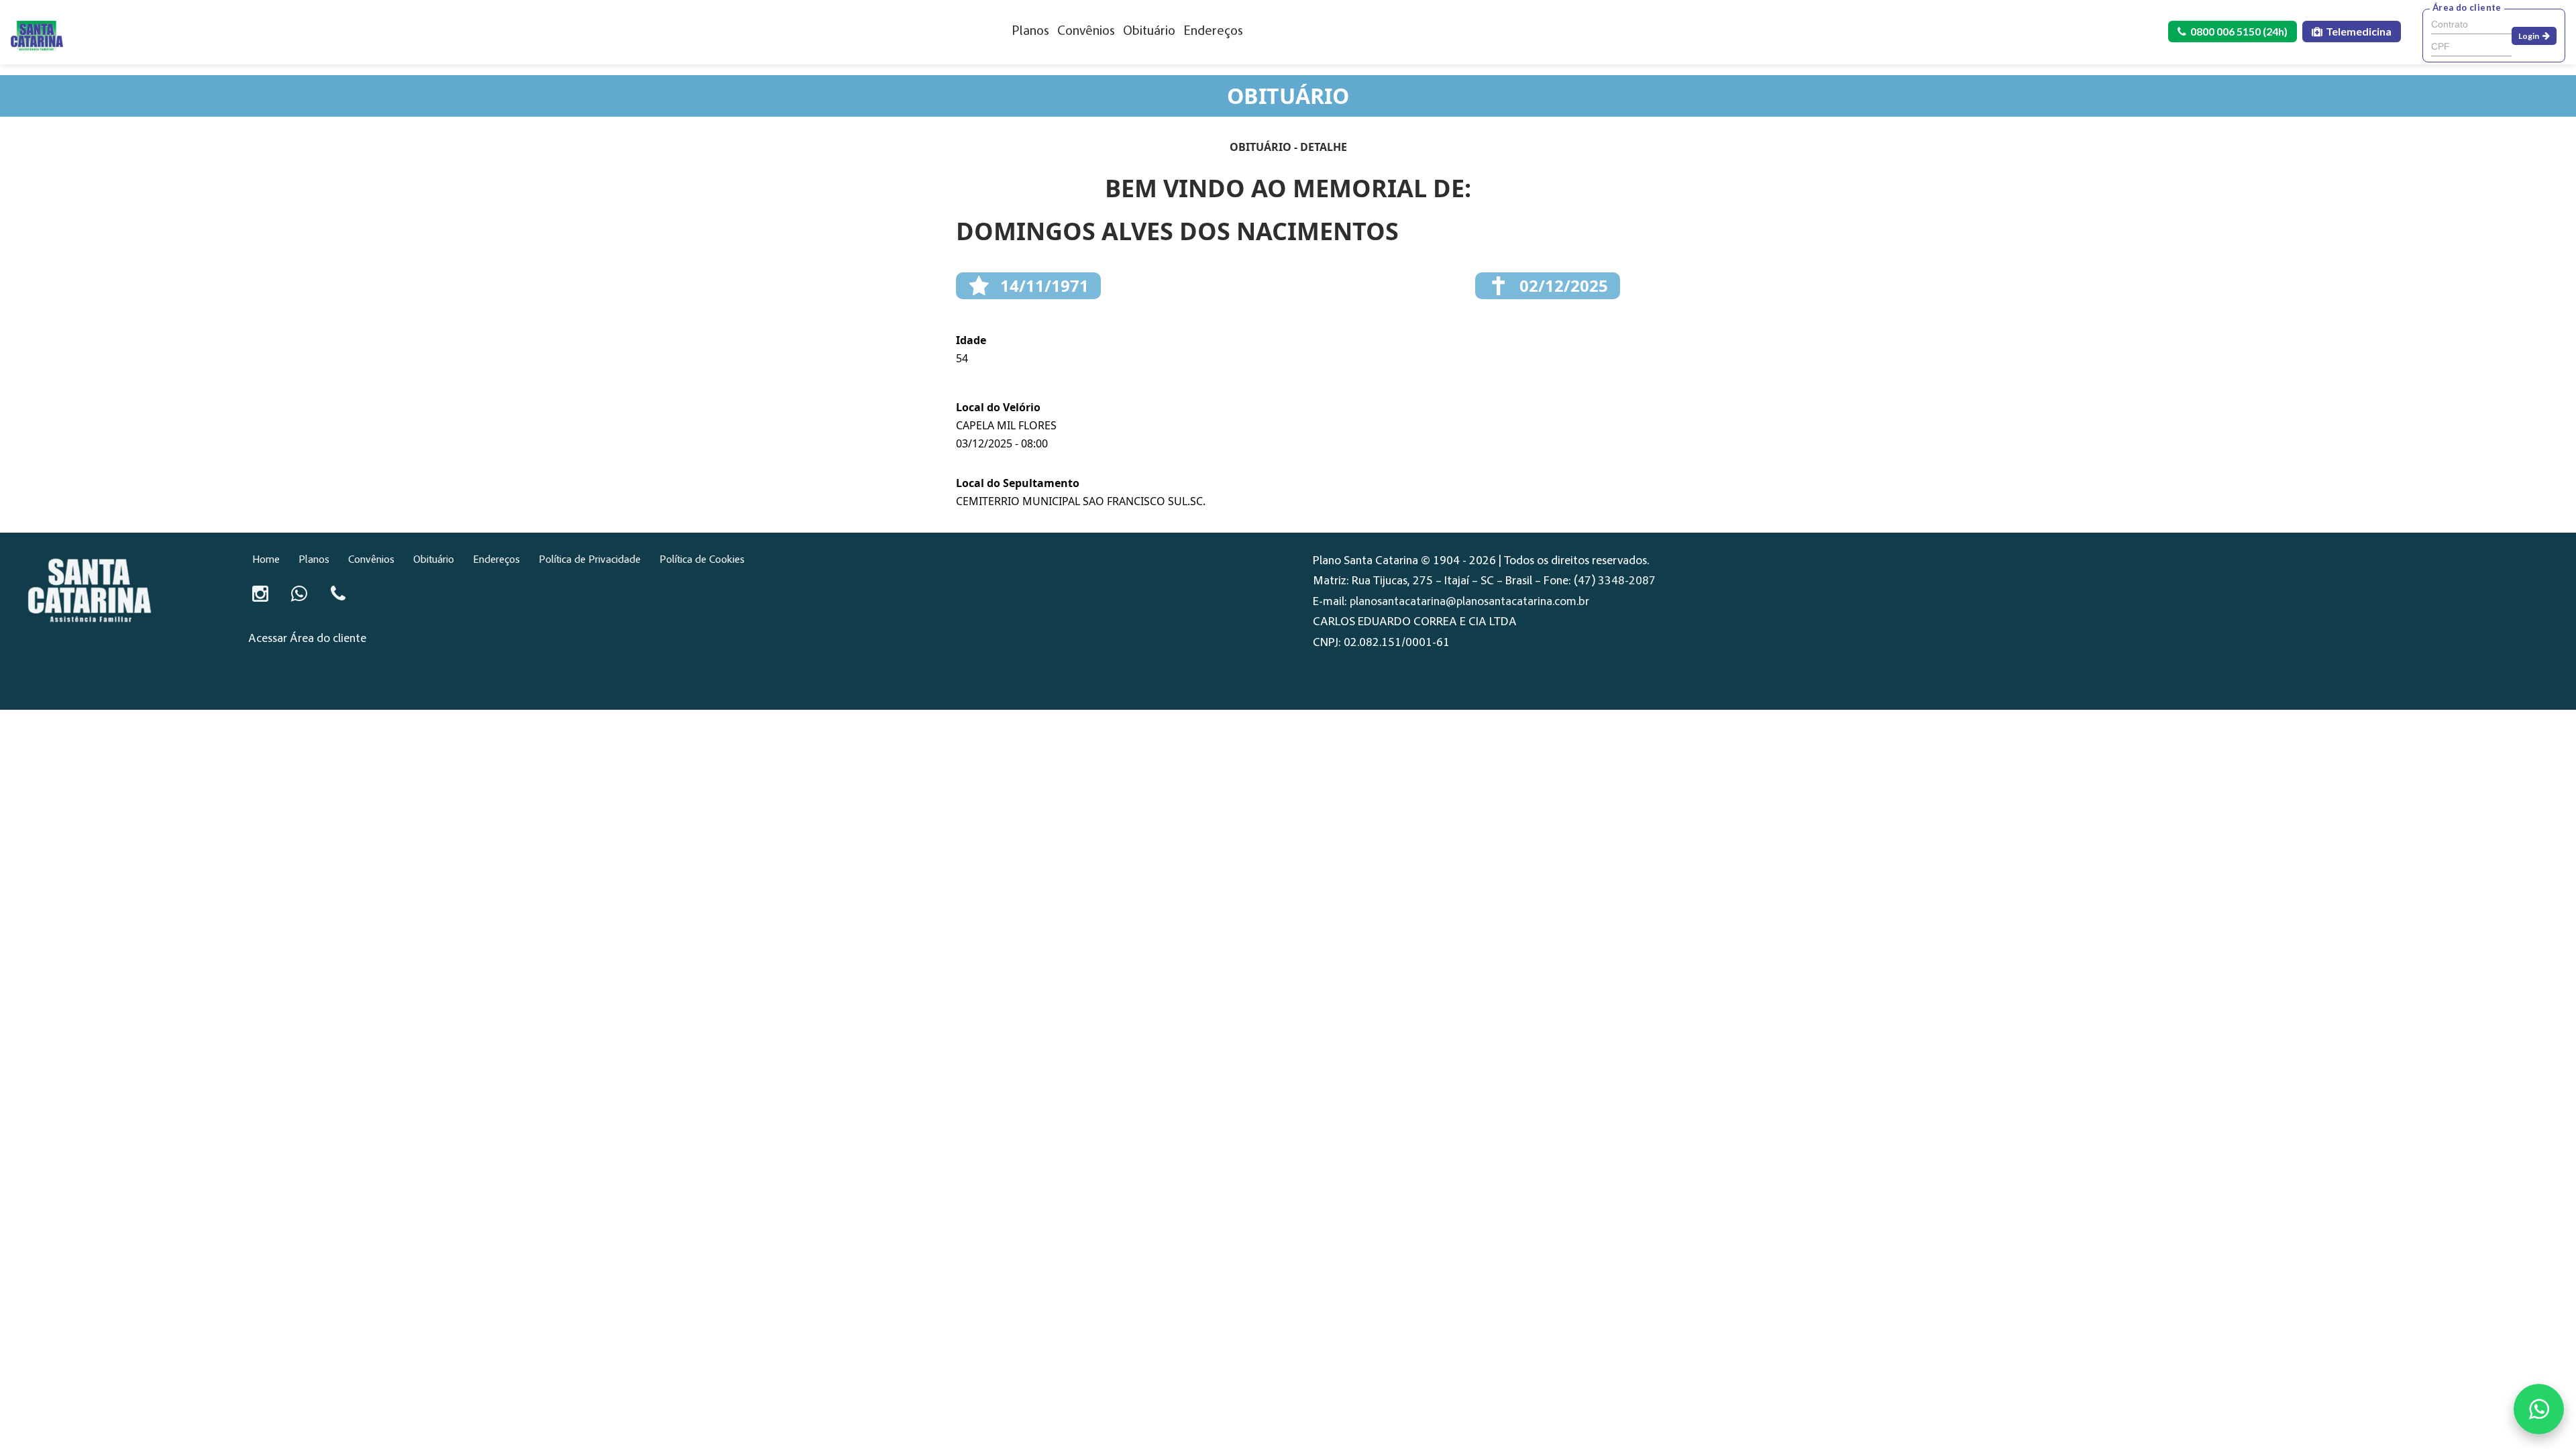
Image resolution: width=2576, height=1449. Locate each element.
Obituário (1149, 32)
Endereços (1213, 32)
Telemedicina (2359, 31)
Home (266, 560)
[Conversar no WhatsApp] (299, 594)
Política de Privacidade (590, 560)
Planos (1030, 32)
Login (2529, 36)
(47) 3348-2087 (1615, 582)
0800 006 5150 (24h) (2239, 31)
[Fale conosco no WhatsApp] (2539, 1409)
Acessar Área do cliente (307, 639)
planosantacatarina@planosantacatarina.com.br (1469, 602)
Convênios (1086, 32)
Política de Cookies (702, 560)
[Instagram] (260, 594)
